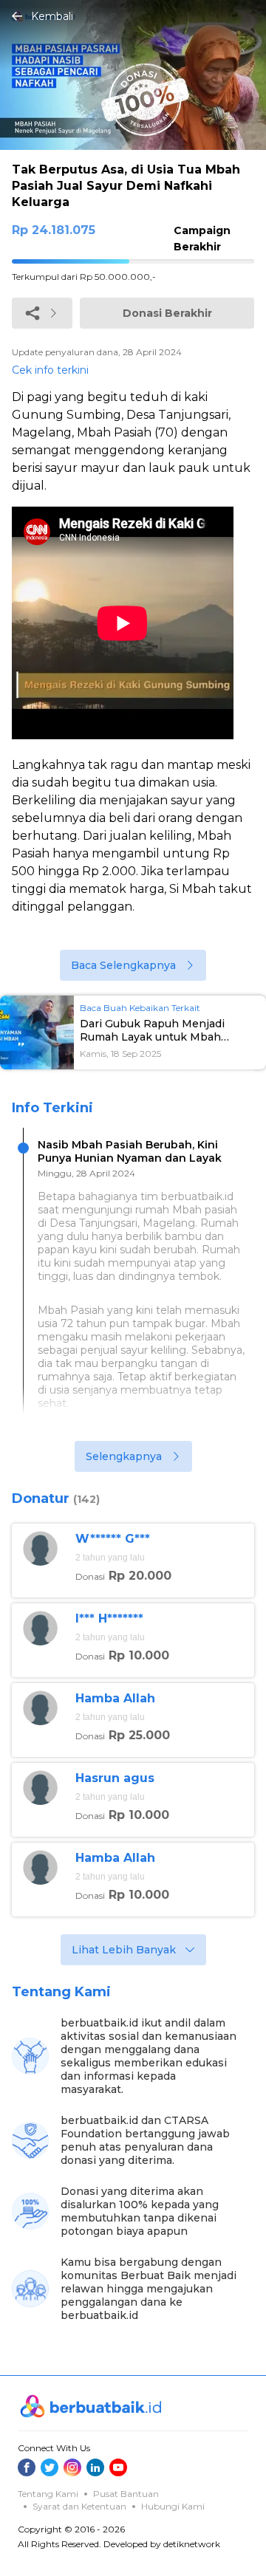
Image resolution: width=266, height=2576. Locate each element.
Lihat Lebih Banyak (124, 1950)
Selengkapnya (124, 1456)
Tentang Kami (48, 2494)
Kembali (52, 16)
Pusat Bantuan (126, 2494)
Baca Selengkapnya (123, 965)
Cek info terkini (50, 370)
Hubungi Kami (173, 2506)
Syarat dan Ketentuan (79, 2506)
